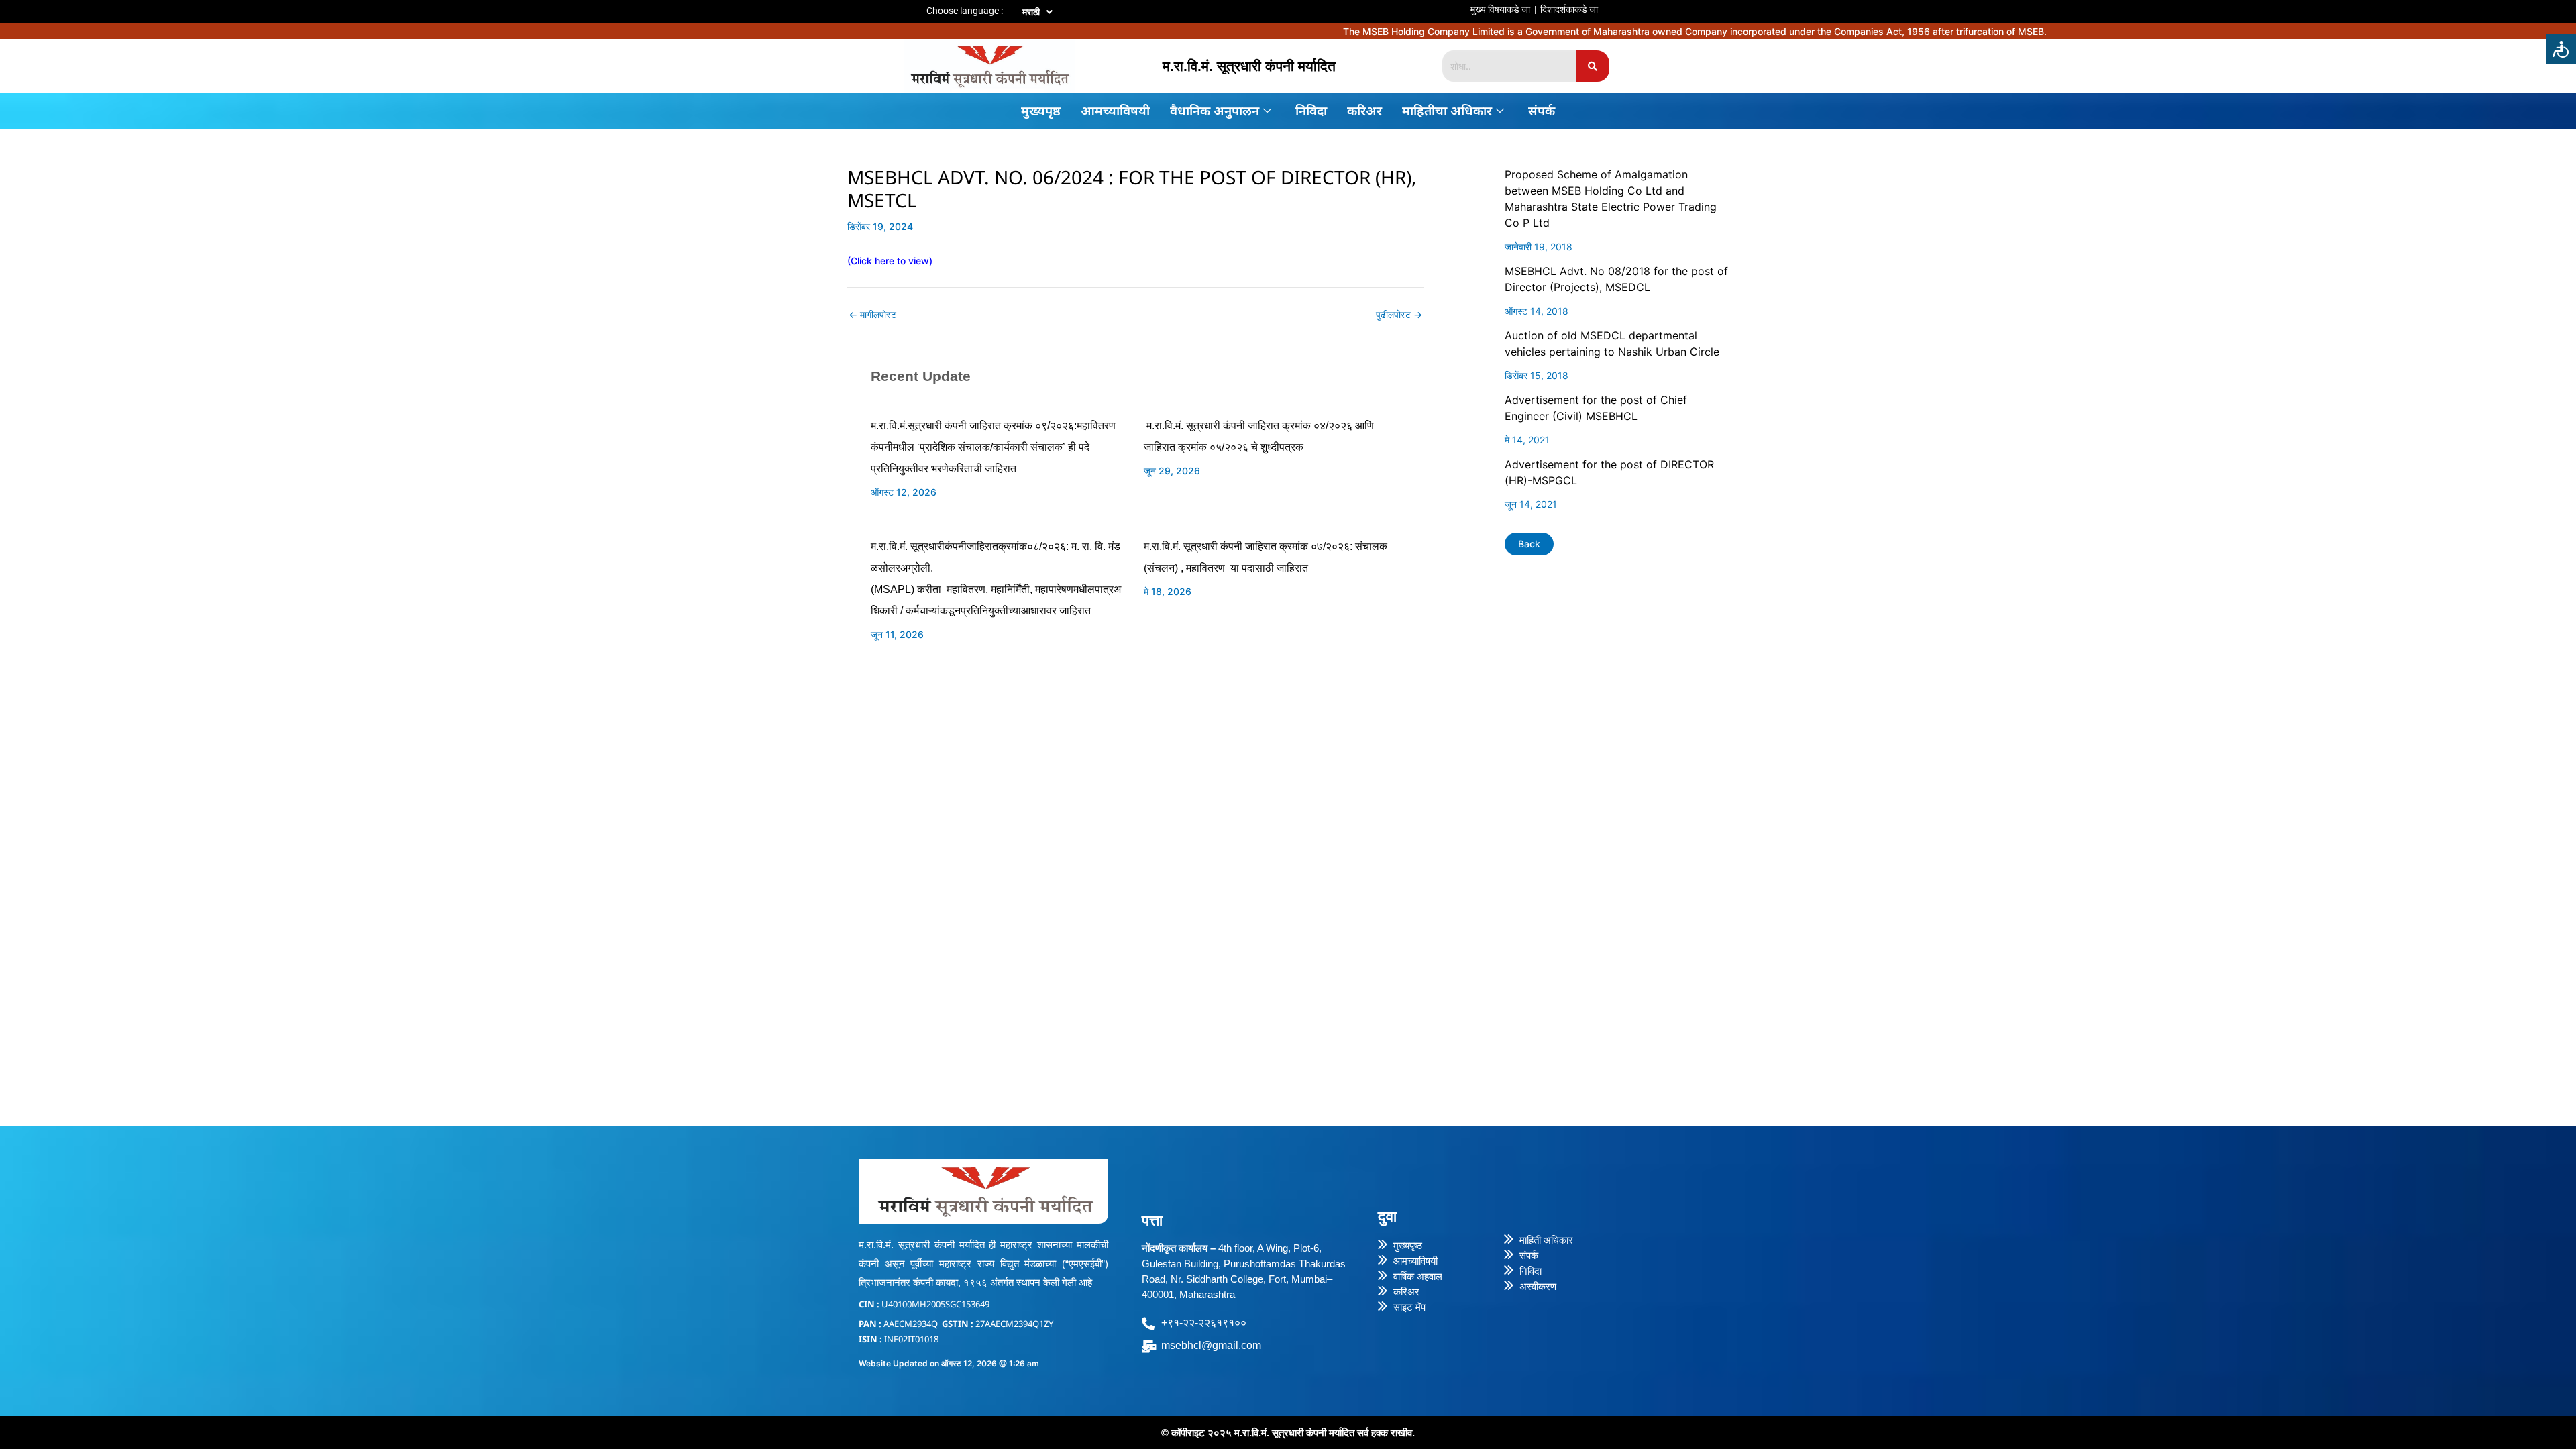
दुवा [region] (1387, 1216)
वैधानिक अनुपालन (1215, 111)
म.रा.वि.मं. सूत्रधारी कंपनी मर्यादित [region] (1249, 66)
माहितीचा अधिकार (1447, 111)
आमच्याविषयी (1115, 111)
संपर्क (1542, 111)
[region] (1369, 3)
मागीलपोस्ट (872, 315)
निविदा (1311, 111)
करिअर (1364, 111)
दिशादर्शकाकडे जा (1569, 9)
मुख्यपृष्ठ (1041, 111)
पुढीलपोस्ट (1399, 315)
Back (1529, 544)
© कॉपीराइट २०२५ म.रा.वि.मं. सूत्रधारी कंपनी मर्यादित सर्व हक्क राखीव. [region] (1288, 1433)
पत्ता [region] (1152, 1220)
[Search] (1593, 66)
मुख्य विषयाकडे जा (1500, 9)
